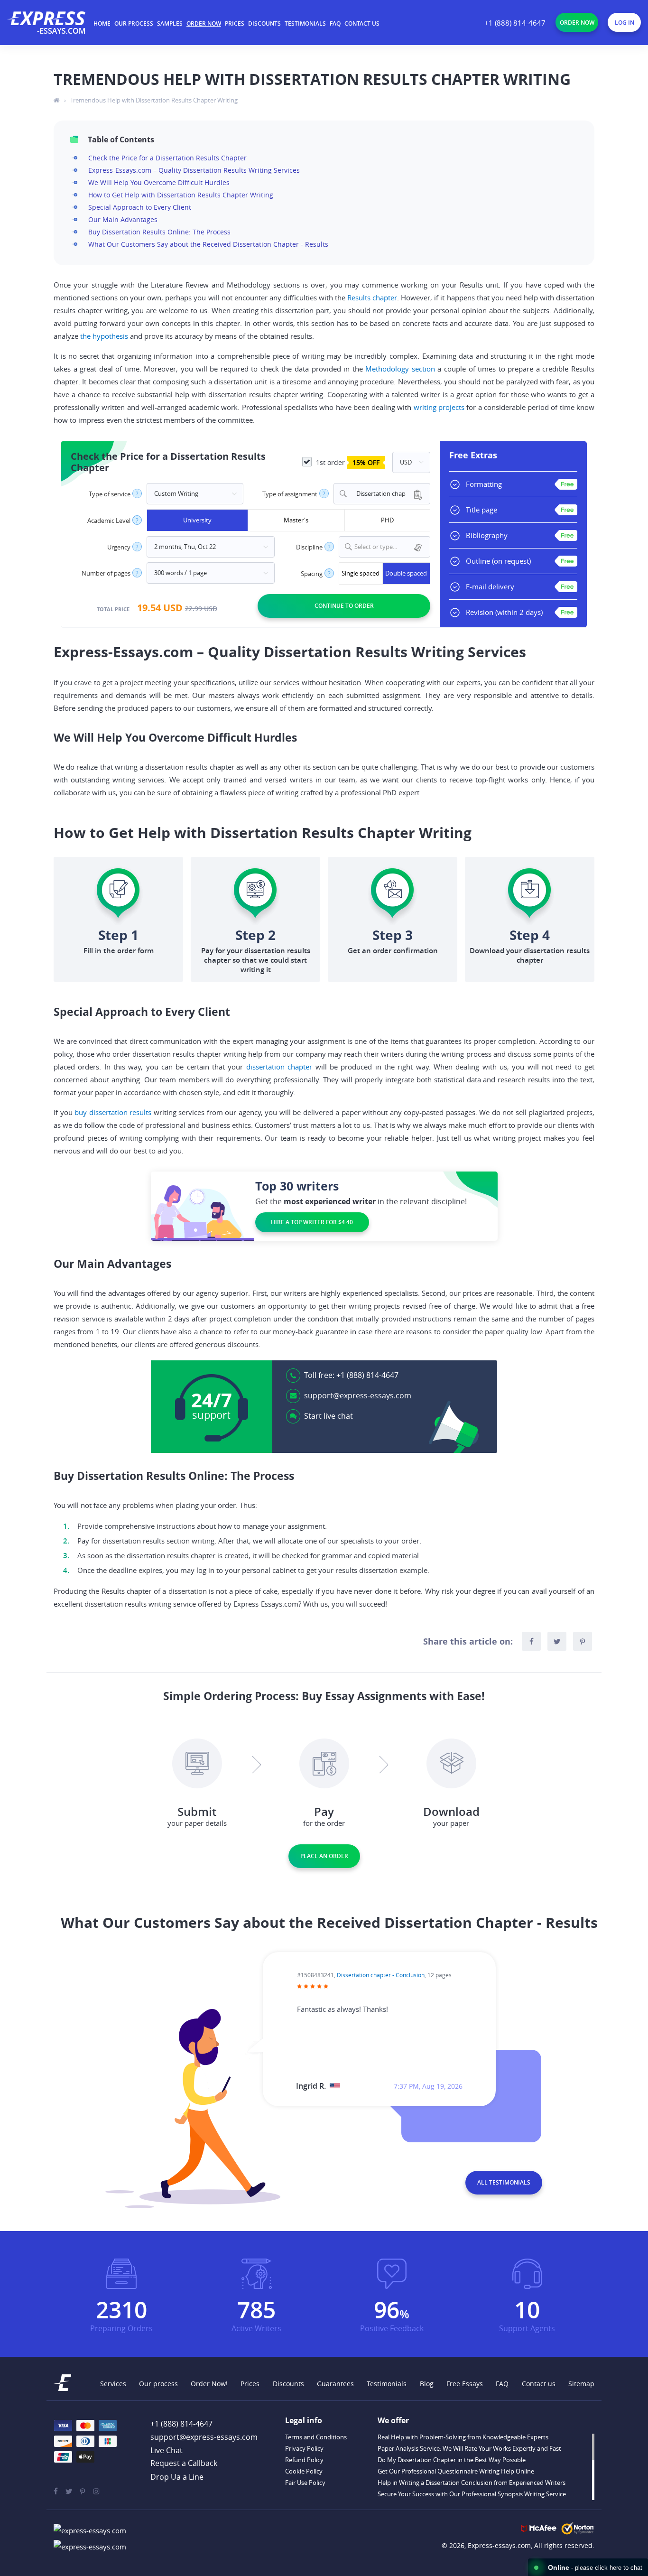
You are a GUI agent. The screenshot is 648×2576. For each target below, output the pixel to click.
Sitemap (581, 2384)
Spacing (312, 574)
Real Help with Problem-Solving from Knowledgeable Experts (463, 2437)
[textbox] (390, 547)
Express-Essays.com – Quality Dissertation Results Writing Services (194, 170)
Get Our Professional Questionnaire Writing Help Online (456, 2471)
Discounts (264, 23)
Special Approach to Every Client (140, 207)
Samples (170, 23)
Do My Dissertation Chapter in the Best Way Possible (452, 2460)
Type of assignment (290, 494)
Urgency (119, 547)
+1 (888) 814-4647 (515, 23)
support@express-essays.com (358, 1395)
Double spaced (406, 573)
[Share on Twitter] (557, 1641)
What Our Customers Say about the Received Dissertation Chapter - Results (208, 244)
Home (102, 23)
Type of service (110, 494)
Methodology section (400, 369)
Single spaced (361, 573)
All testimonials (504, 2182)
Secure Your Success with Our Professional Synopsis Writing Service (472, 2494)
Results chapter (372, 298)
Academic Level (109, 521)
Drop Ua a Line (177, 2477)
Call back (184, 2464)
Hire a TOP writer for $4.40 (312, 1222)
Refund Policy (304, 2460)
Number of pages (106, 573)
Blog (427, 2384)
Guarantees (335, 2384)
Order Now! (209, 2384)
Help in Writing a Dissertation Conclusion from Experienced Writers (472, 2483)
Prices (235, 23)
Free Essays (465, 2384)
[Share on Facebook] (531, 1641)
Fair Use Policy (305, 2483)
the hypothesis (104, 336)
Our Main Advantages (123, 219)
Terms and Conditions (316, 2437)
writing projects (439, 407)
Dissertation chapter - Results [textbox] (377, 494)
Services (113, 2384)
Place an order (324, 1856)
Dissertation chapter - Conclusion (381, 1975)
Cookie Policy (304, 2471)
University (197, 520)
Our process (134, 23)
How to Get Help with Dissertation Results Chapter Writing (181, 195)
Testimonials (305, 23)
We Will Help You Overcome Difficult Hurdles (159, 182)
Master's (296, 520)
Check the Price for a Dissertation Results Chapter (167, 158)
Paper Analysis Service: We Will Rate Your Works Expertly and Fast (469, 2448)
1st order (347, 462)
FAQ (335, 23)
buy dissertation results (113, 1112)
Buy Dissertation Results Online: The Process (159, 232)
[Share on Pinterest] (583, 1641)
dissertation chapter (279, 1067)
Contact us (362, 23)
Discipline (309, 547)
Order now (204, 23)
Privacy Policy (304, 2448)
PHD (387, 520)
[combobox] (382, 494)
